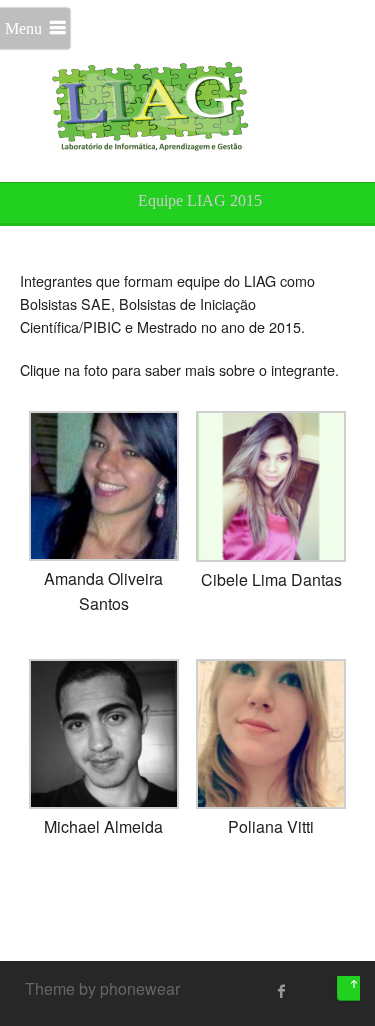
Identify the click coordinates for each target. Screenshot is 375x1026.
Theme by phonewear (102, 988)
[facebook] (282, 991)
